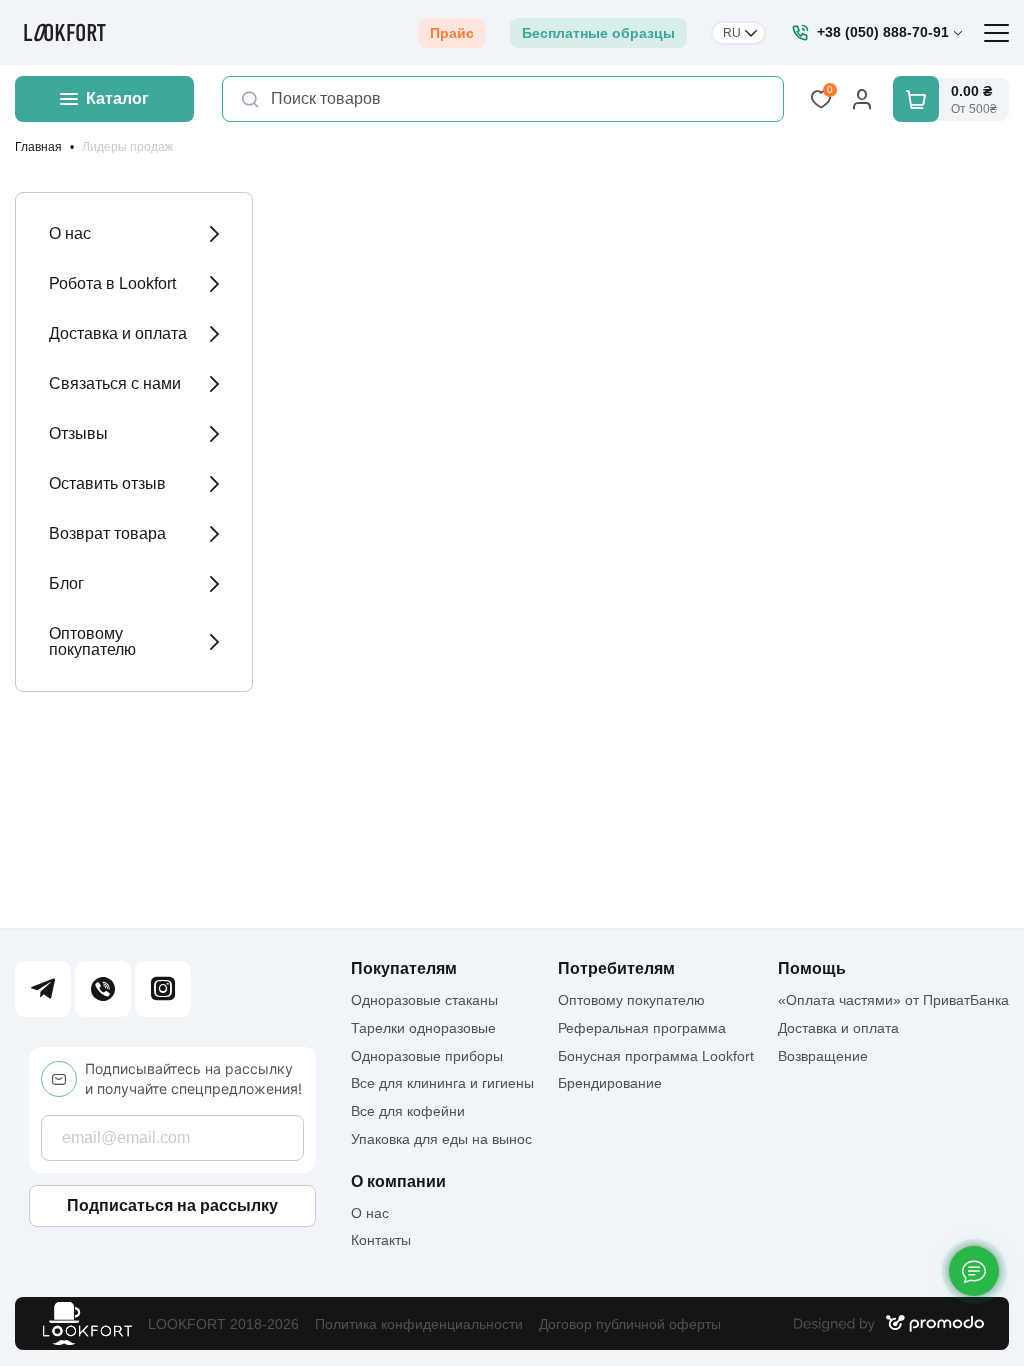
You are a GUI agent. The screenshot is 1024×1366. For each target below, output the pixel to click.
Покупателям (404, 969)
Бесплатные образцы (598, 33)
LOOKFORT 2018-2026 (223, 1324)
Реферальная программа (642, 1028)
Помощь (812, 969)
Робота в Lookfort (112, 283)
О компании (398, 1182)
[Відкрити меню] (996, 33)
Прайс (452, 33)
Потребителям (616, 969)
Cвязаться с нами (115, 383)
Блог (66, 583)
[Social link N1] (43, 989)
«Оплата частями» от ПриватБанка (893, 1000)
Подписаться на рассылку (172, 1205)
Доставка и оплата (118, 333)
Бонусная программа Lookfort (656, 1056)
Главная (38, 147)
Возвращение (823, 1056)
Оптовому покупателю (92, 641)
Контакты (381, 1240)
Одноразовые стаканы (424, 1000)
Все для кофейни (408, 1111)
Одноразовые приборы (427, 1056)
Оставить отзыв (107, 483)
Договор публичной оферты (630, 1324)
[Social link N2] (103, 989)
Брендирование (610, 1083)
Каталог (117, 98)
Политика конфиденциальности (419, 1324)
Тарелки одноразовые (423, 1028)
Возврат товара (107, 533)
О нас (70, 233)
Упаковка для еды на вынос (441, 1139)
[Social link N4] (163, 989)
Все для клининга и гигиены (442, 1083)
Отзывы (78, 433)
